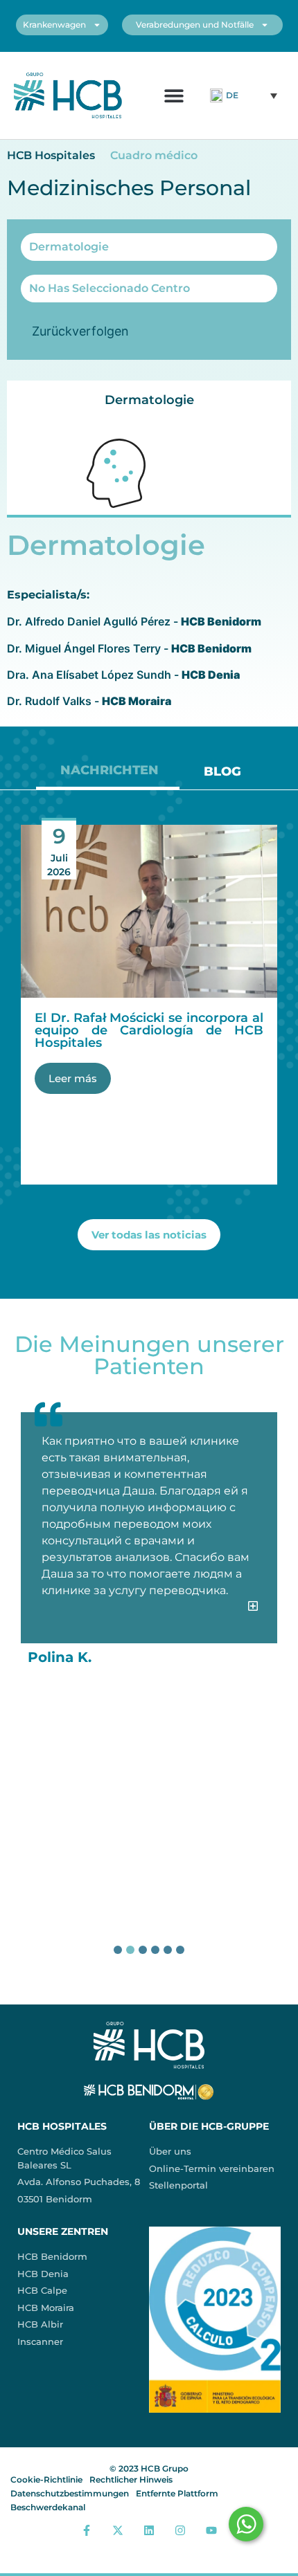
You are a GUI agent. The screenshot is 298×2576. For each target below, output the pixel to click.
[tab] (108, 775)
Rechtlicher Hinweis (131, 2479)
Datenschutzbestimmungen (70, 2493)
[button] (174, 95)
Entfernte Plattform (177, 2493)
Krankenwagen (54, 25)
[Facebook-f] (87, 2530)
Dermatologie (149, 400)
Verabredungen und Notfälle (195, 25)
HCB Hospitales (51, 155)
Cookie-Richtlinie (46, 2479)
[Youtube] (211, 2530)
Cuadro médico (154, 155)
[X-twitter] (118, 2530)
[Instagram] (180, 2530)
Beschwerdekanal (48, 2507)
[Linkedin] (149, 2530)
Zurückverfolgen (80, 331)
